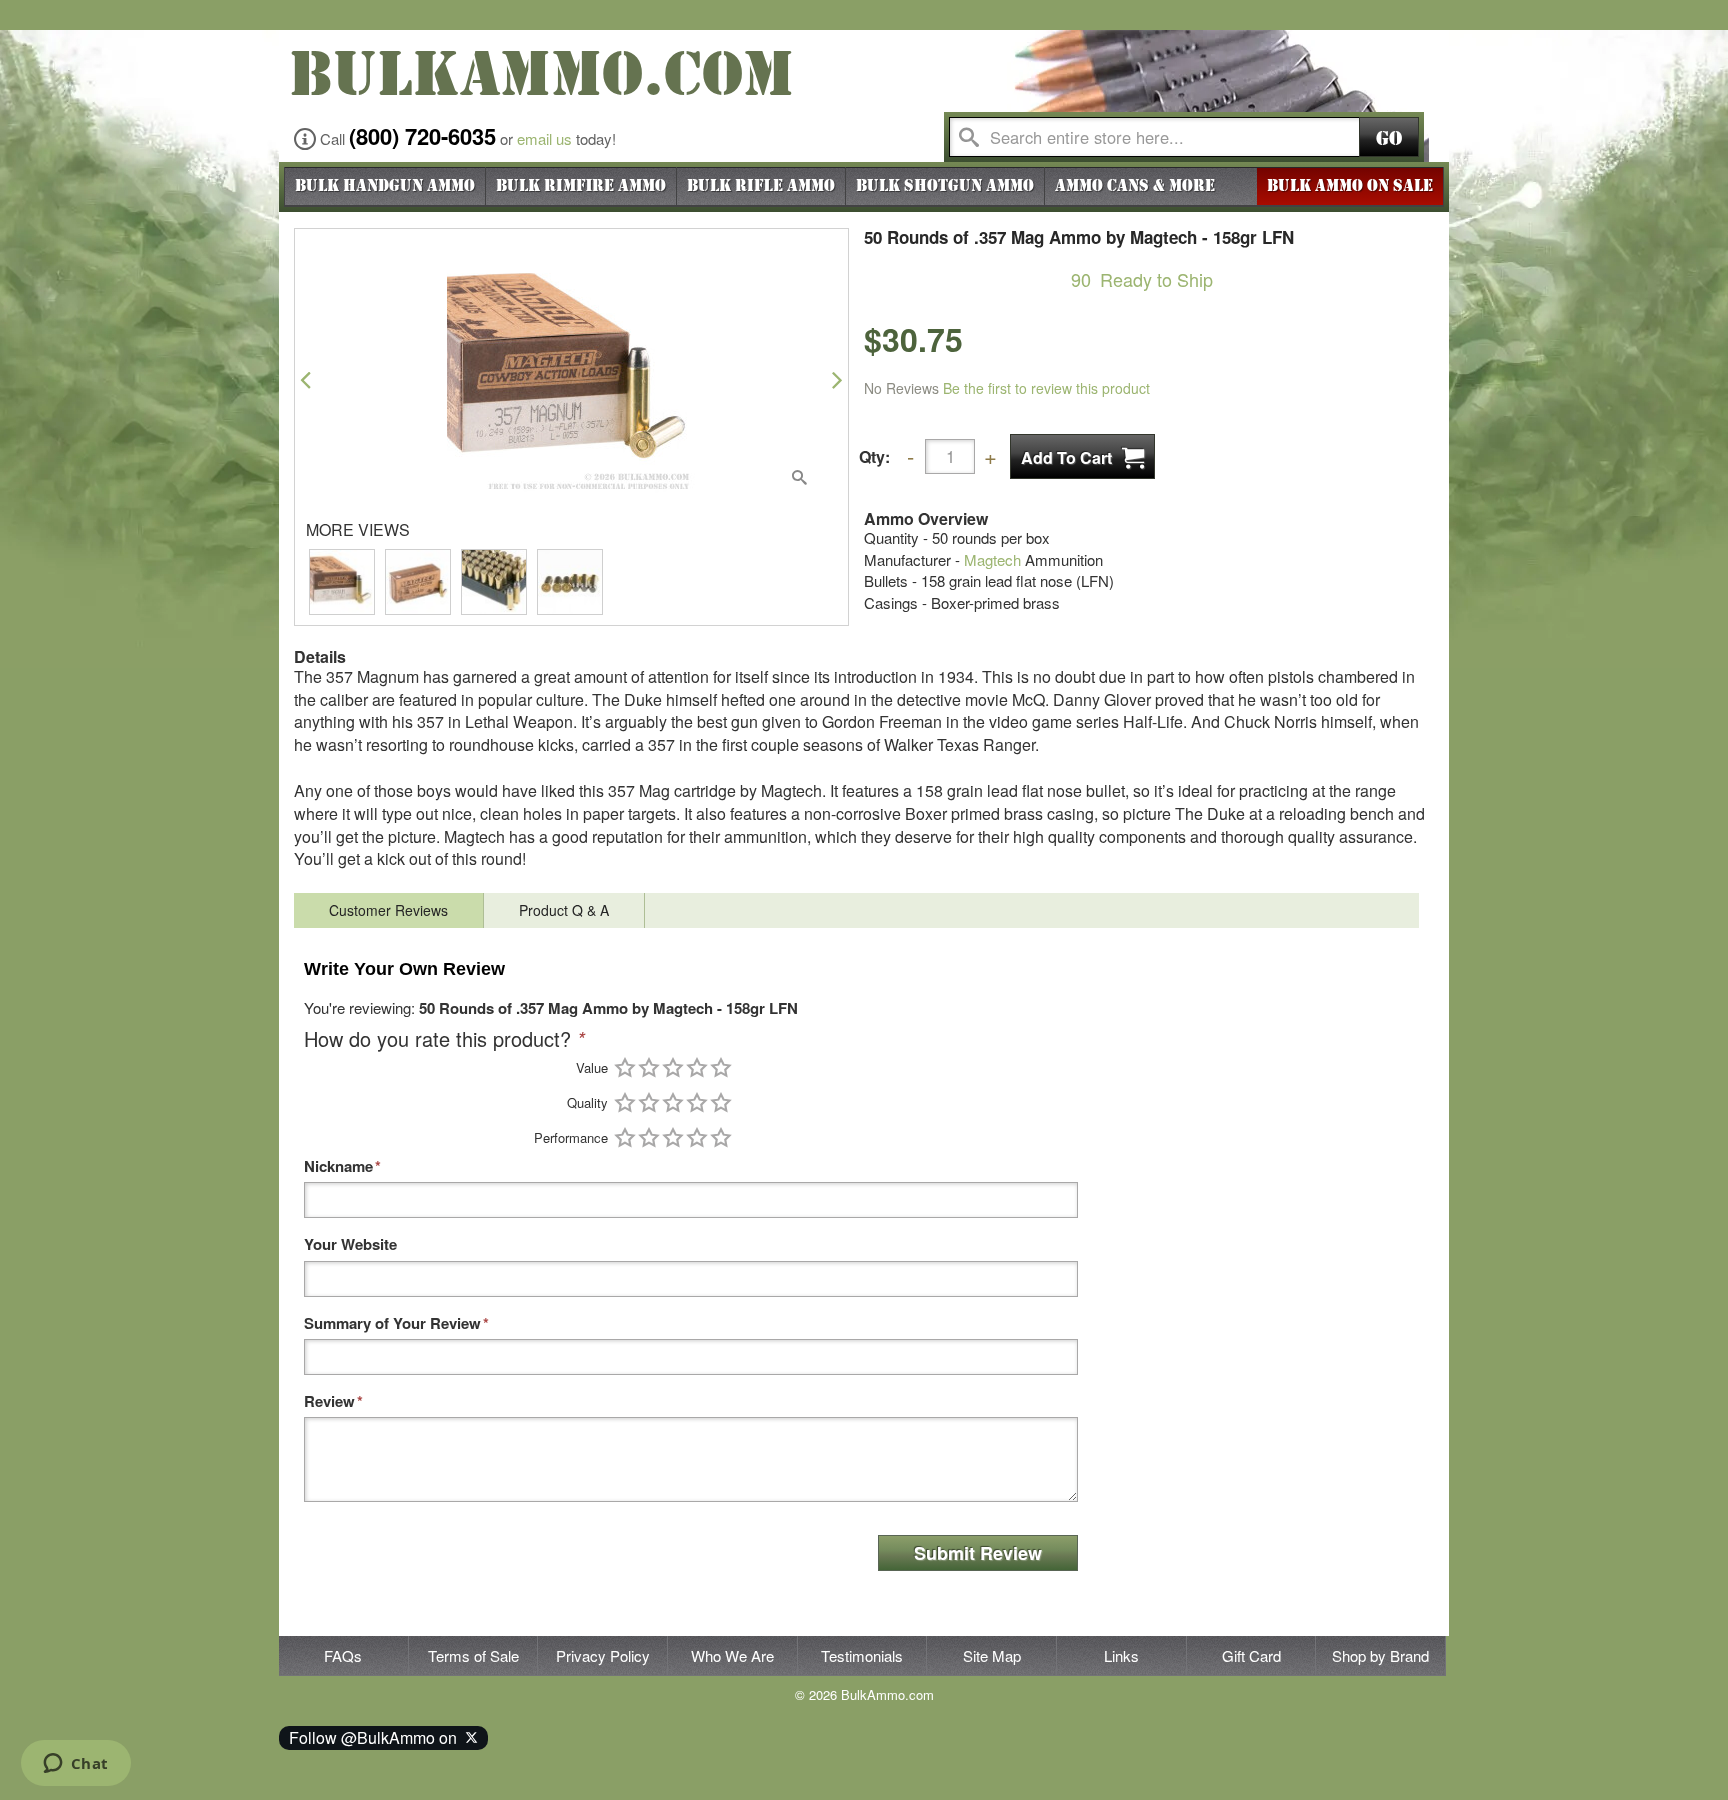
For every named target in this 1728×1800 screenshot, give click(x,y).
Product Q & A (564, 910)
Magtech (992, 559)
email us (544, 138)
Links (1121, 1655)
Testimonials (862, 1655)
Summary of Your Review (392, 1323)
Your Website (350, 1244)
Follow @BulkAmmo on (377, 1737)
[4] (697, 1067)
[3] (673, 1067)
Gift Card (1251, 1655)
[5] (721, 1067)
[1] (625, 1067)
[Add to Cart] (1082, 456)
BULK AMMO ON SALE (1350, 186)
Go (1389, 138)
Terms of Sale (473, 1655)
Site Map (992, 1655)
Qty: (874, 456)
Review (329, 1401)
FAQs (343, 1655)
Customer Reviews (388, 910)
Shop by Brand (1380, 1655)
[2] (649, 1067)
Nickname (338, 1166)
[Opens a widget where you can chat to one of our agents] (75, 1765)
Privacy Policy (603, 1655)
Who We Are (732, 1655)
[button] (305, 379)
